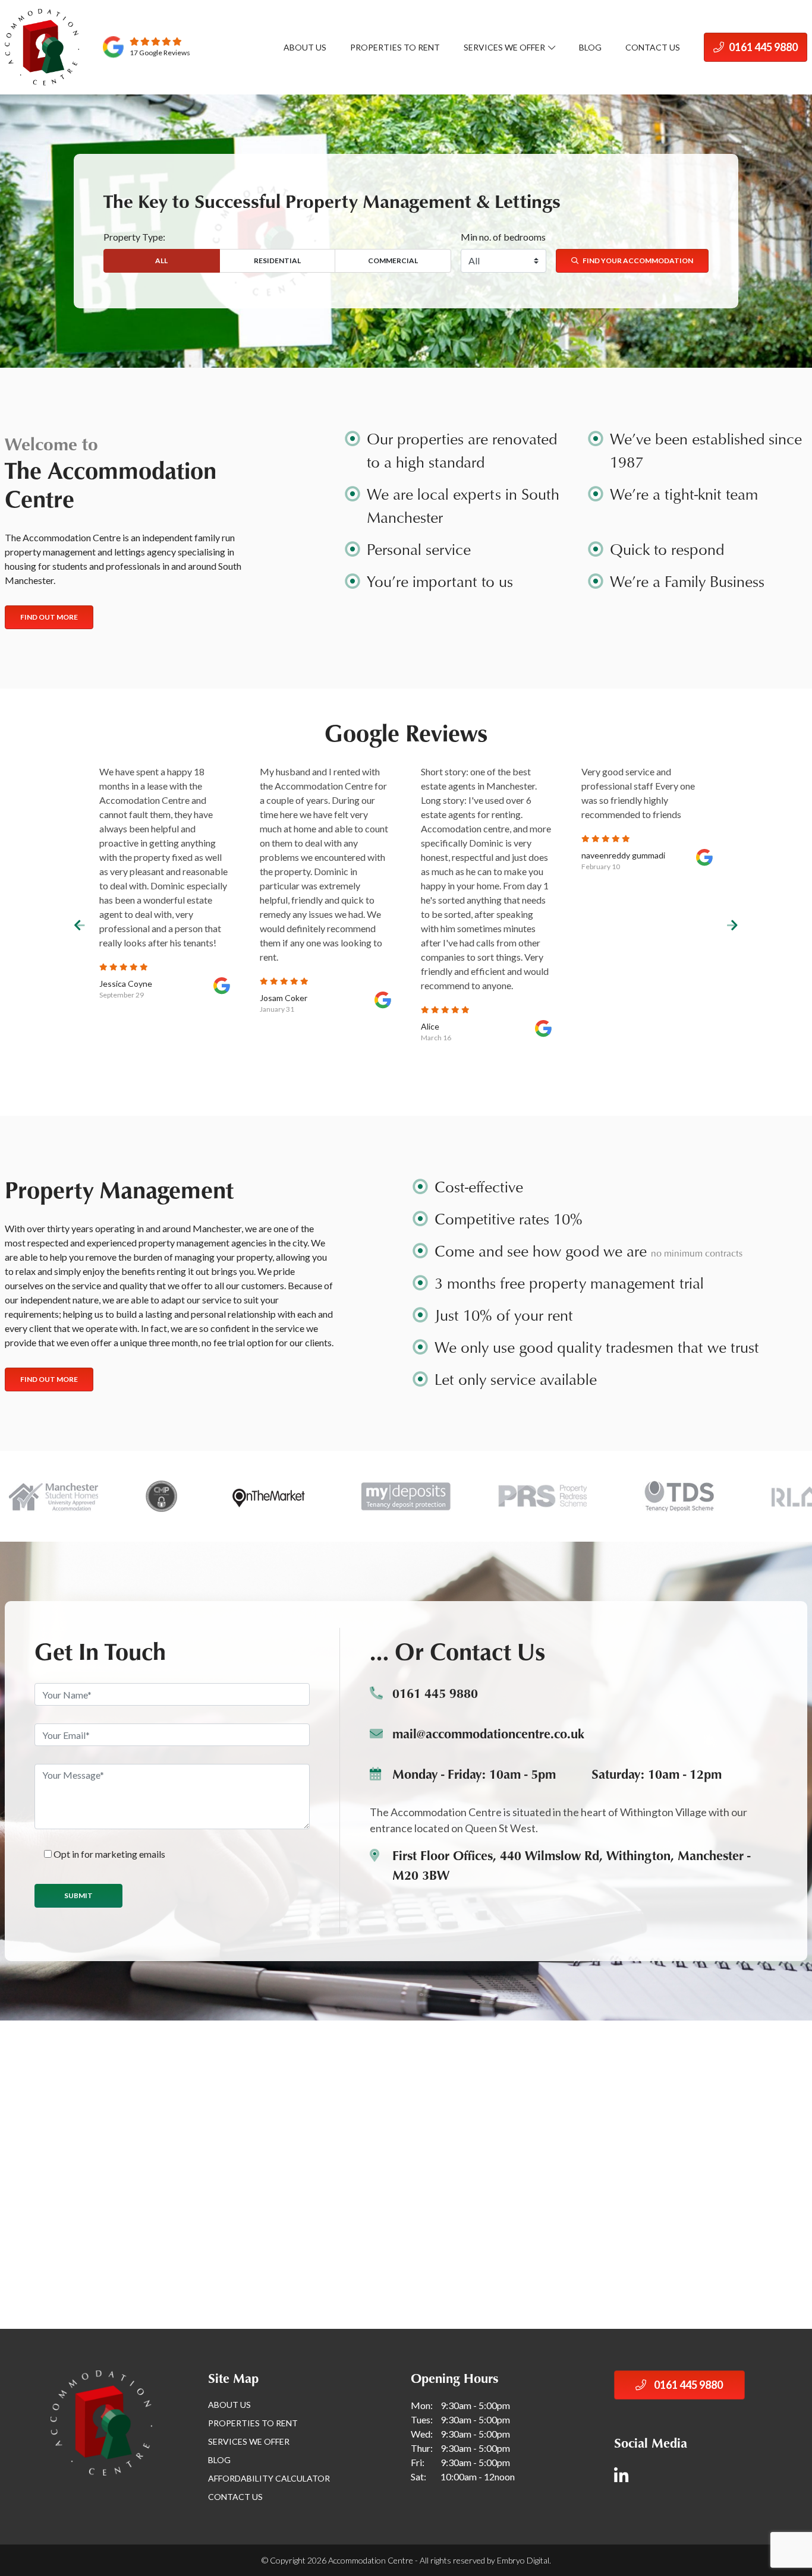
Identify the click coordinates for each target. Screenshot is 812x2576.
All (161, 261)
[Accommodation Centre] (42, 47)
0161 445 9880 (762, 47)
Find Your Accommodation (637, 261)
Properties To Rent (395, 47)
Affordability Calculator (269, 2478)
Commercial (393, 261)
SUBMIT (78, 1895)
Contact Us (653, 47)
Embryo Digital (523, 2560)
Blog (590, 47)
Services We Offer (504, 47)
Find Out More (49, 617)
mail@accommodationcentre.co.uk (488, 1733)
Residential (277, 261)
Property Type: (134, 237)
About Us (305, 47)
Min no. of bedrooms (503, 237)
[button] (80, 926)
